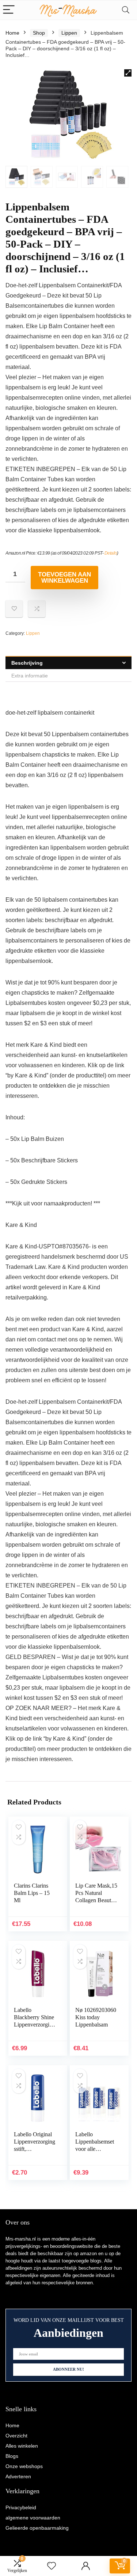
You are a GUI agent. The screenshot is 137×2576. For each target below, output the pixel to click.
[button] (128, 73)
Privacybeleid (21, 2507)
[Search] (126, 10)
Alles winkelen (22, 2446)
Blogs (12, 2456)
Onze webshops (24, 2466)
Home (12, 33)
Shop (39, 33)
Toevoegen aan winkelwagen (64, 578)
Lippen (69, 33)
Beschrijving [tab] (27, 663)
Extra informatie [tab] (30, 676)
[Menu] (9, 10)
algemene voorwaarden (33, 2518)
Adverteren (18, 2476)
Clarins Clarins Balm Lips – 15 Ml (32, 1893)
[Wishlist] (52, 2566)
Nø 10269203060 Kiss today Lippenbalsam (96, 2017)
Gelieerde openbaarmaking (37, 2528)
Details (111, 553)
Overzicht (16, 2436)
